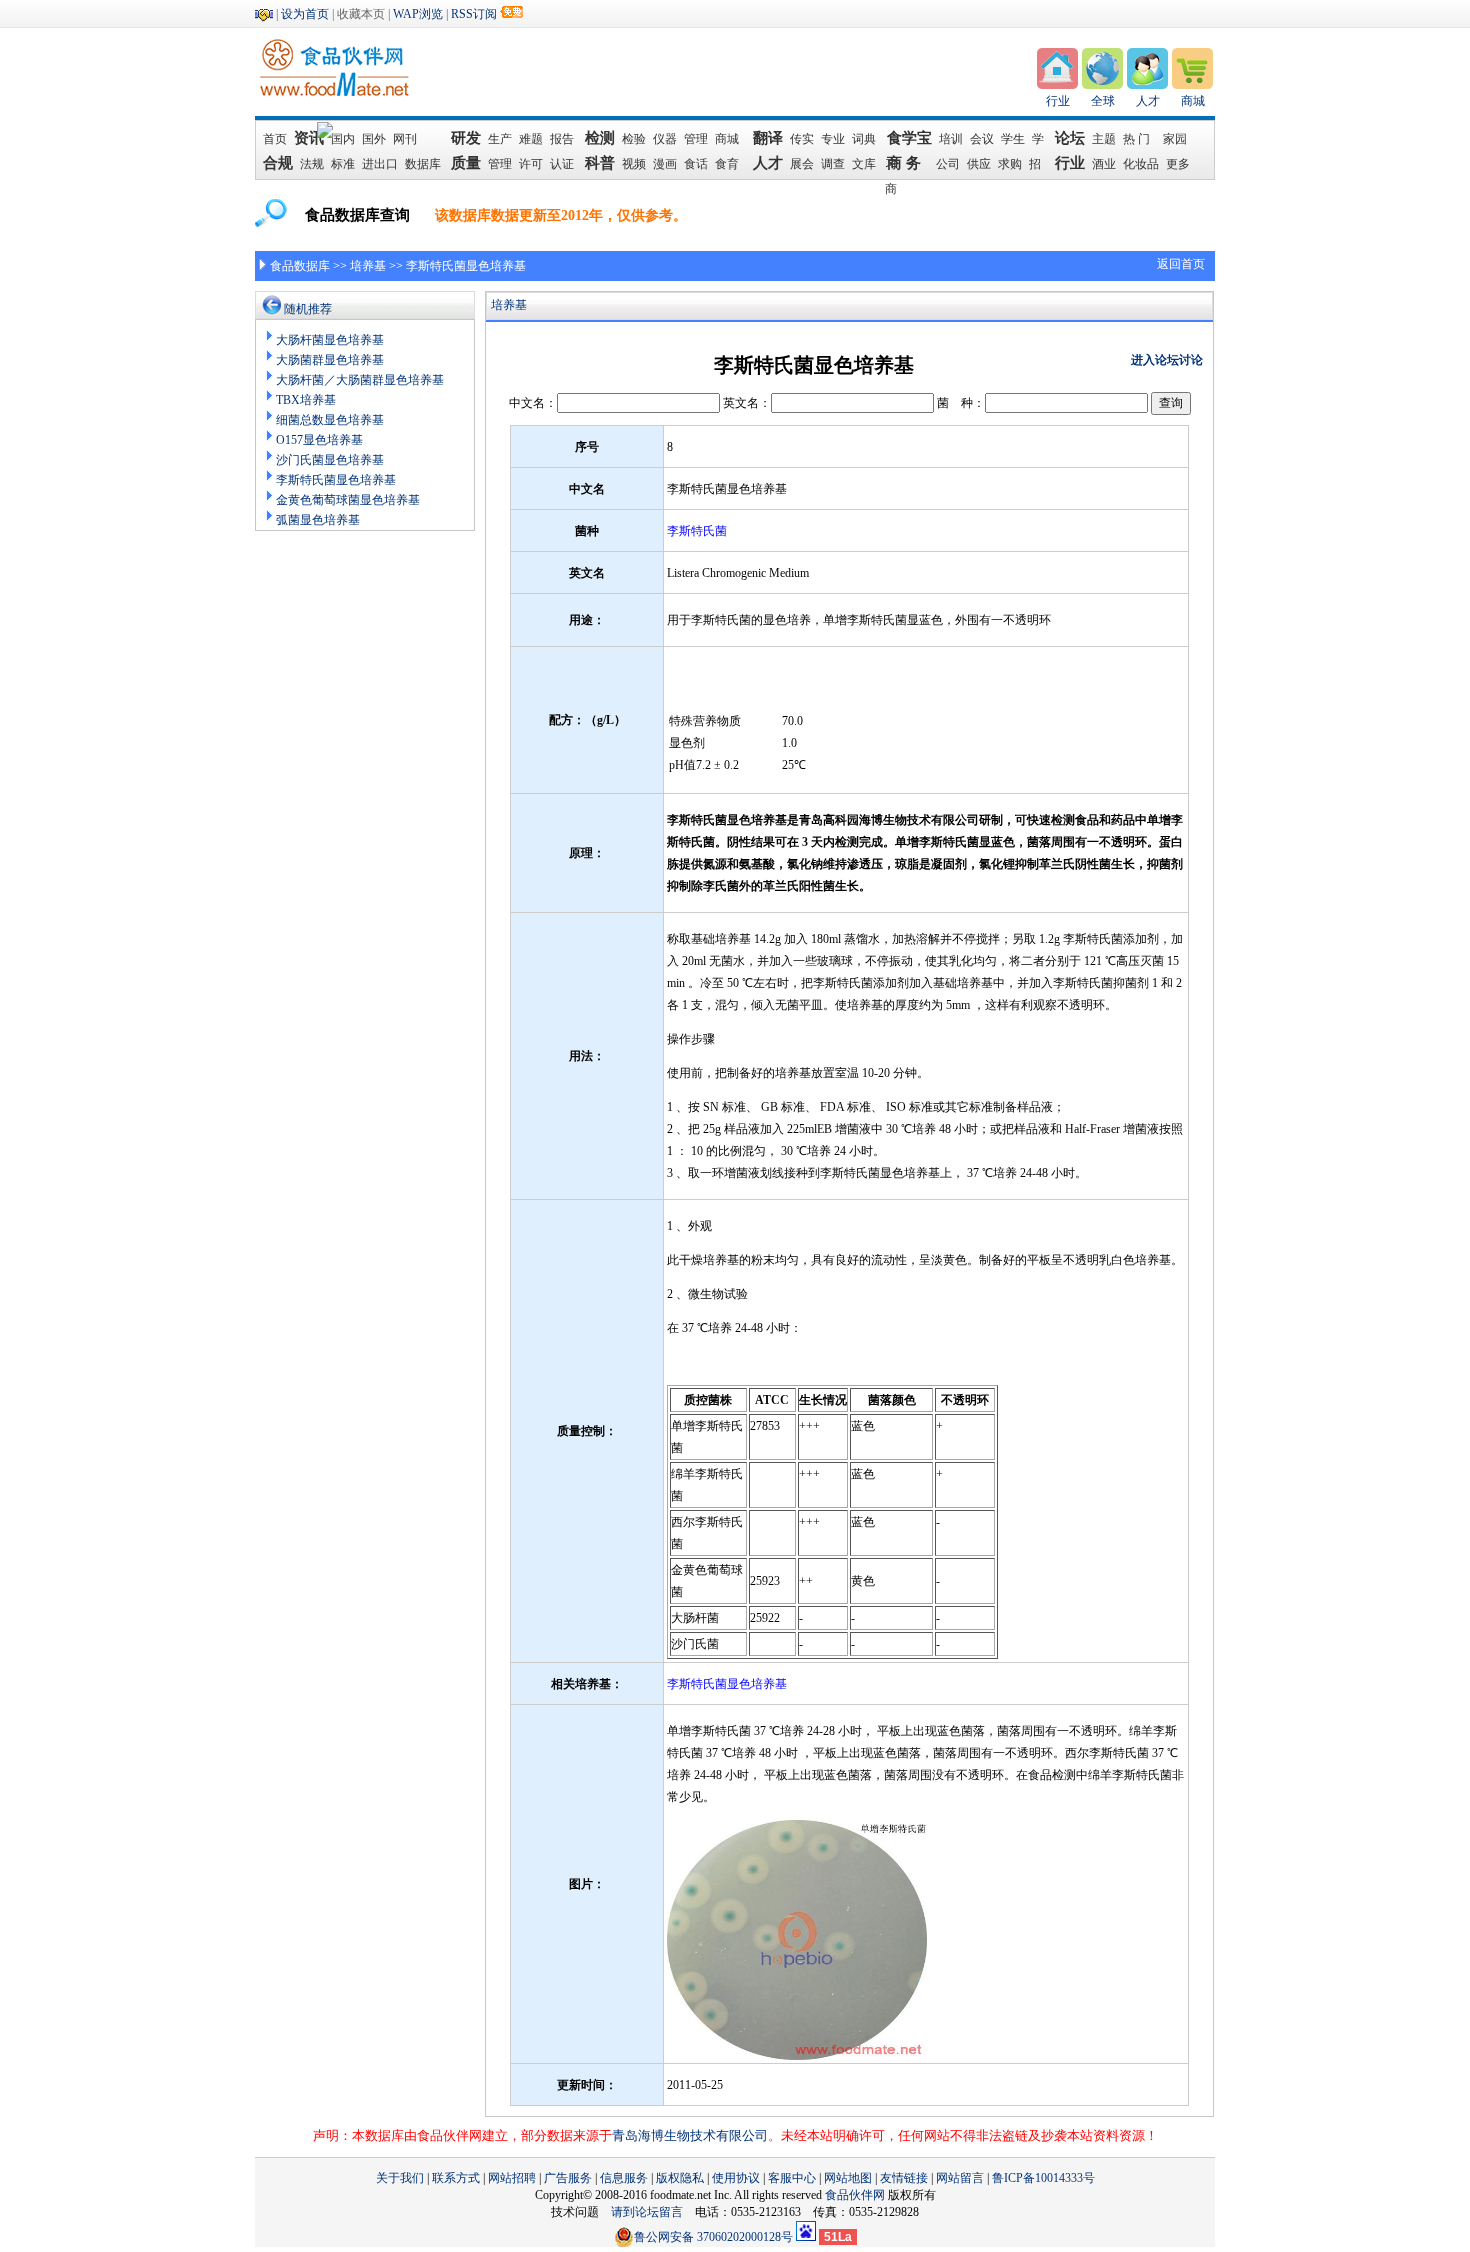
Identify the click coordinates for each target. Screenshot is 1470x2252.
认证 (562, 164)
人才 (1148, 101)
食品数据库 (300, 266)
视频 (634, 164)
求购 (1010, 164)
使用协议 (736, 2178)
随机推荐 (308, 309)
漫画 (665, 164)
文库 (864, 164)
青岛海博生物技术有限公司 (690, 2135)
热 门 (1139, 139)
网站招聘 (512, 2178)
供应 (979, 164)
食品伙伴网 (855, 2195)
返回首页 (1181, 264)
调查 (833, 164)
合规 (278, 163)
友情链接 (904, 2178)
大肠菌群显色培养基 (330, 360)
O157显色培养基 (319, 440)
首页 (275, 139)
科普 (600, 163)
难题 (531, 139)
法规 (312, 164)
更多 (1178, 164)
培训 (951, 139)
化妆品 (1141, 164)
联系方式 (456, 2178)
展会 (802, 164)
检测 (600, 138)
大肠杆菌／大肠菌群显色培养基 (360, 380)
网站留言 (960, 2178)
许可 (531, 164)
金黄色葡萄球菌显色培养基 (348, 500)
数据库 (423, 164)
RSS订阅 (474, 14)
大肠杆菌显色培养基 (330, 340)
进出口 (380, 164)
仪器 (665, 139)
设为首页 (305, 14)
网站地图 (848, 2178)
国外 (374, 139)
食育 (727, 164)
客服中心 (792, 2178)
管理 (696, 139)
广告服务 (568, 2178)
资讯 (309, 138)
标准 (343, 164)
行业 (1058, 101)
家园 (1175, 139)
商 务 (908, 163)
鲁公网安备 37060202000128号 (713, 2237)
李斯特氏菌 (697, 531)
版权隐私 (680, 2178)
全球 (1103, 101)
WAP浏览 (418, 14)
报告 (562, 139)
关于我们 (400, 2178)
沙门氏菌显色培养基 (330, 460)
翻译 (768, 138)
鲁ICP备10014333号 (1043, 2178)
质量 (466, 163)
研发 (466, 138)
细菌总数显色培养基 (330, 420)
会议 (982, 139)
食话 (696, 164)
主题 (1104, 139)
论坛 (1070, 138)
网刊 (405, 139)
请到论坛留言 (653, 2212)
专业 (833, 139)
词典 (864, 139)
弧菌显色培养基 (318, 520)
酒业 (1104, 164)
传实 (802, 139)
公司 (948, 164)
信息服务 (624, 2178)
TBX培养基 (306, 400)
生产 (500, 139)
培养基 (368, 266)
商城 (1193, 101)
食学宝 (909, 138)
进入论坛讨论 (1167, 360)
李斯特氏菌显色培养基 (336, 480)
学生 (1013, 139)
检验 (634, 139)
